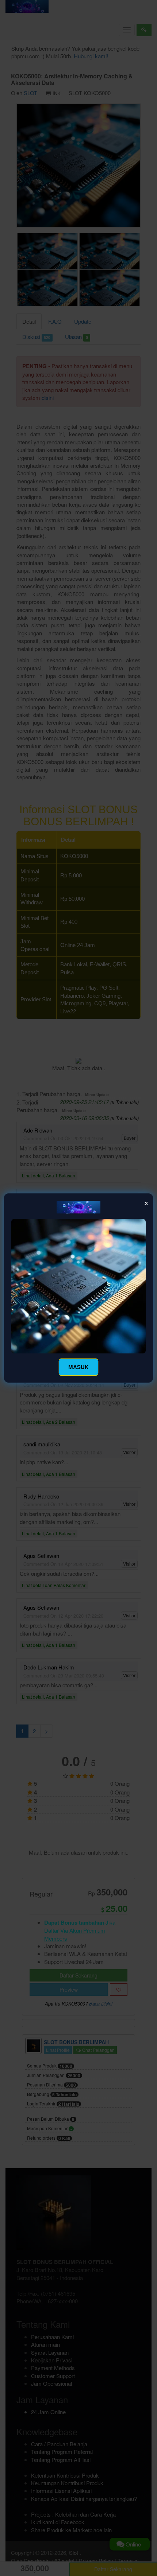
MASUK (78, 1367)
